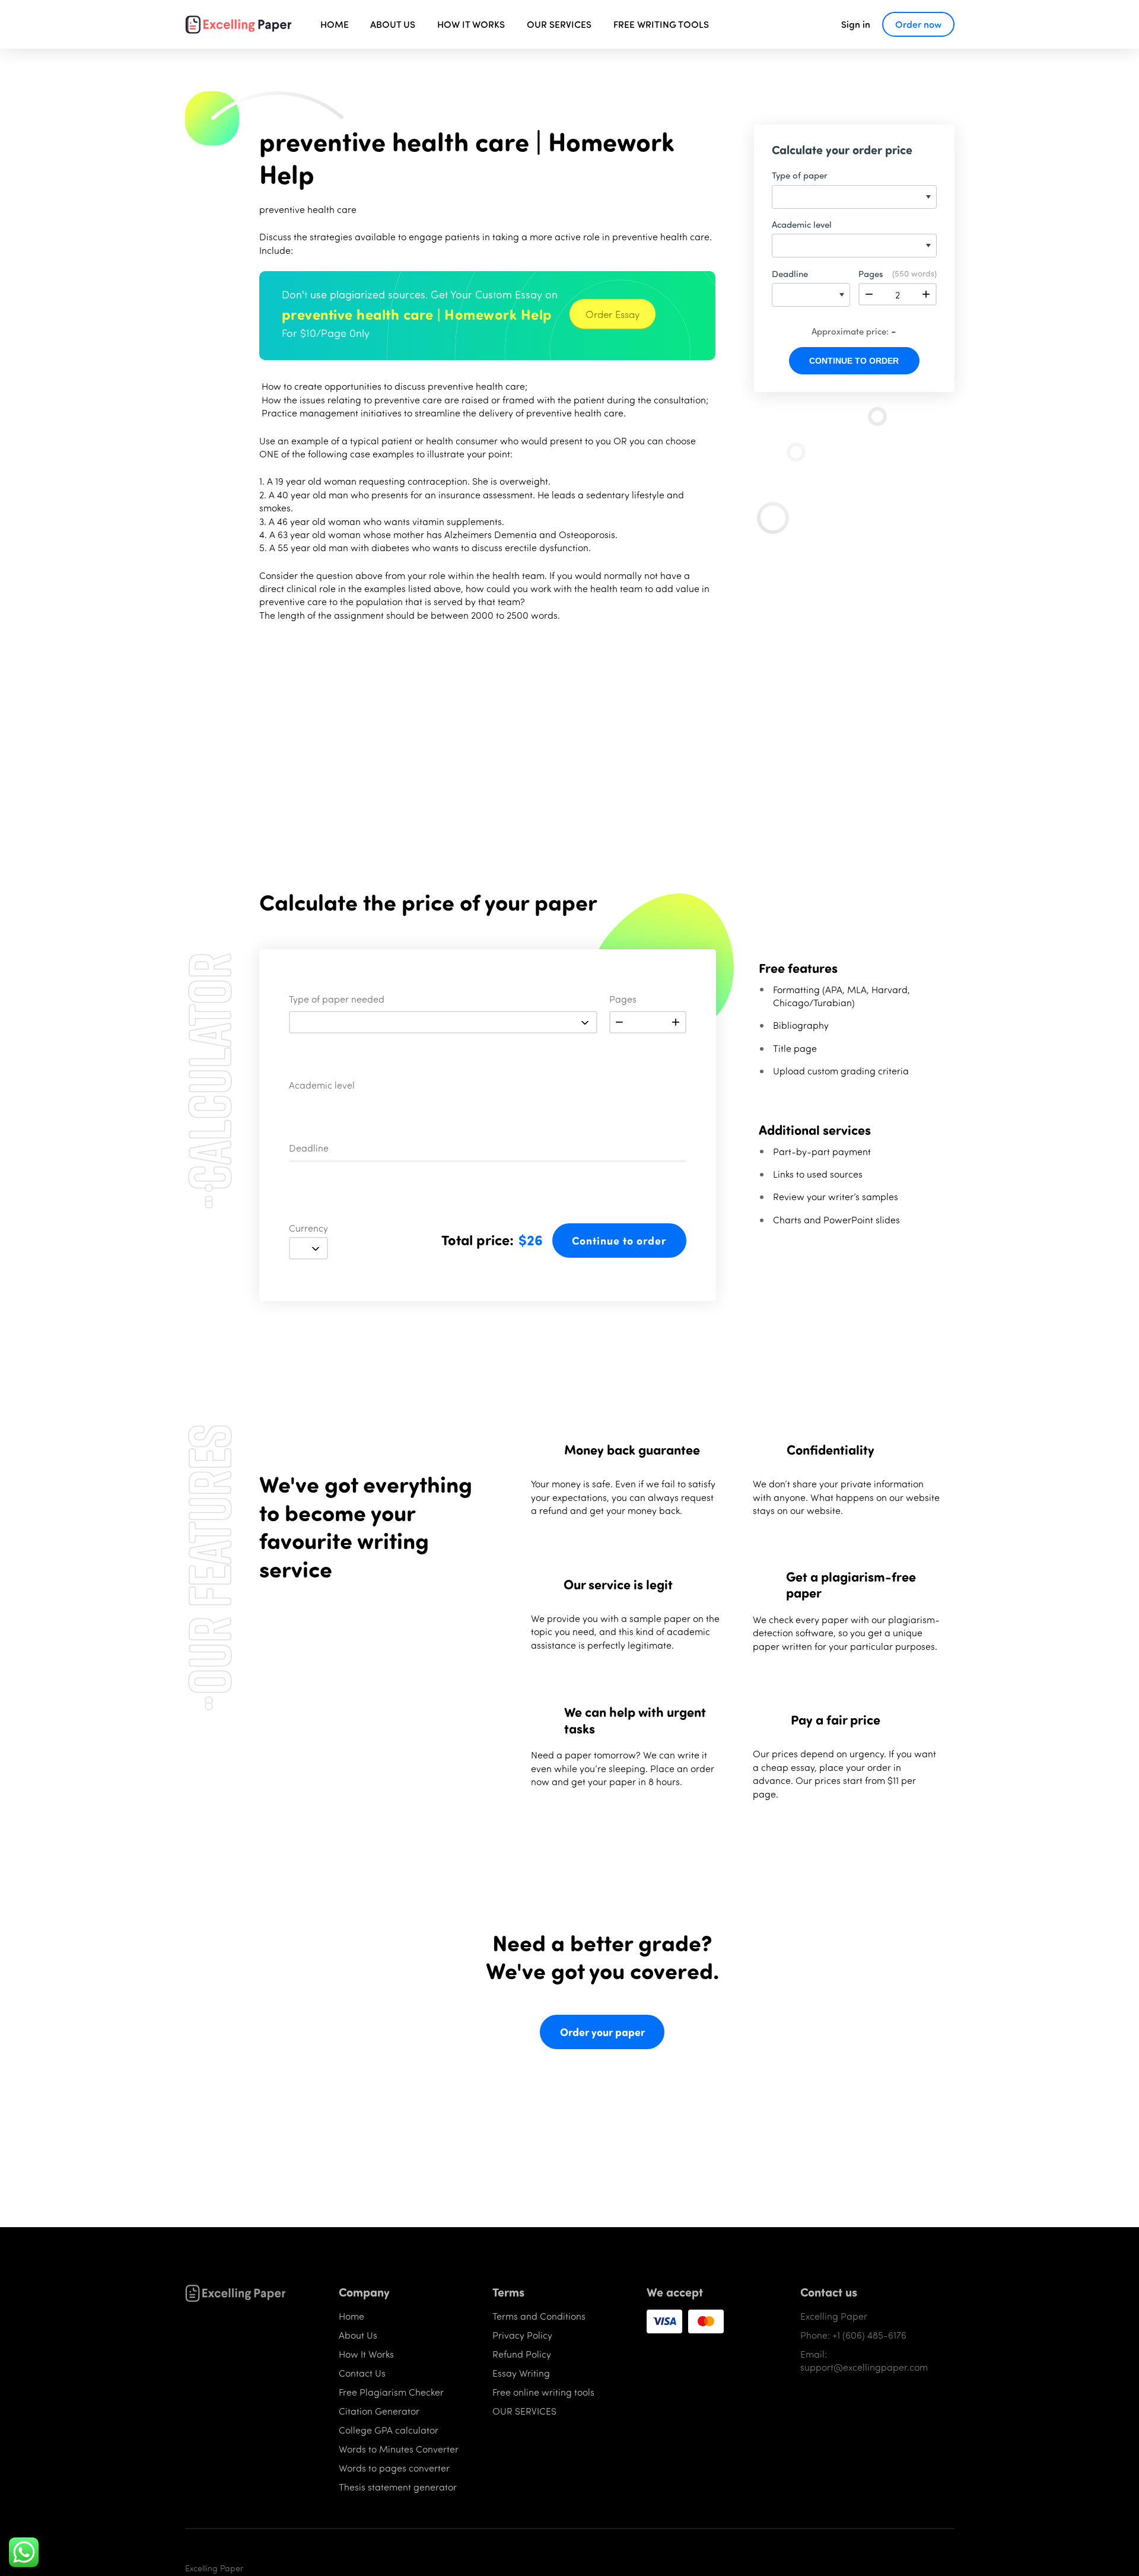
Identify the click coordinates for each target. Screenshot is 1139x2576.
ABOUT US (393, 24)
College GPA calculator (389, 2430)
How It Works (366, 2354)
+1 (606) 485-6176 (869, 2335)
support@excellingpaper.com (864, 2367)
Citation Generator (379, 2411)
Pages (623, 1000)
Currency (308, 1229)
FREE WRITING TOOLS (661, 24)
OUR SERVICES (559, 24)
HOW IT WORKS (471, 24)
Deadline (309, 1149)
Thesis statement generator (398, 2487)
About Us (358, 2335)
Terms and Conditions (539, 2316)
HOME (335, 24)
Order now (918, 24)
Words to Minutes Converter (399, 2449)
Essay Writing (521, 2373)
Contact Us (362, 2373)
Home (351, 2316)
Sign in (856, 24)
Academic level (322, 1086)
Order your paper (602, 2032)
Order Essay (613, 314)
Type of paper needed (337, 1000)
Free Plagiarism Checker (391, 2392)
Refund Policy (522, 2354)
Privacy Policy (522, 2335)
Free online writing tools (543, 2392)
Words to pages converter (394, 2468)
